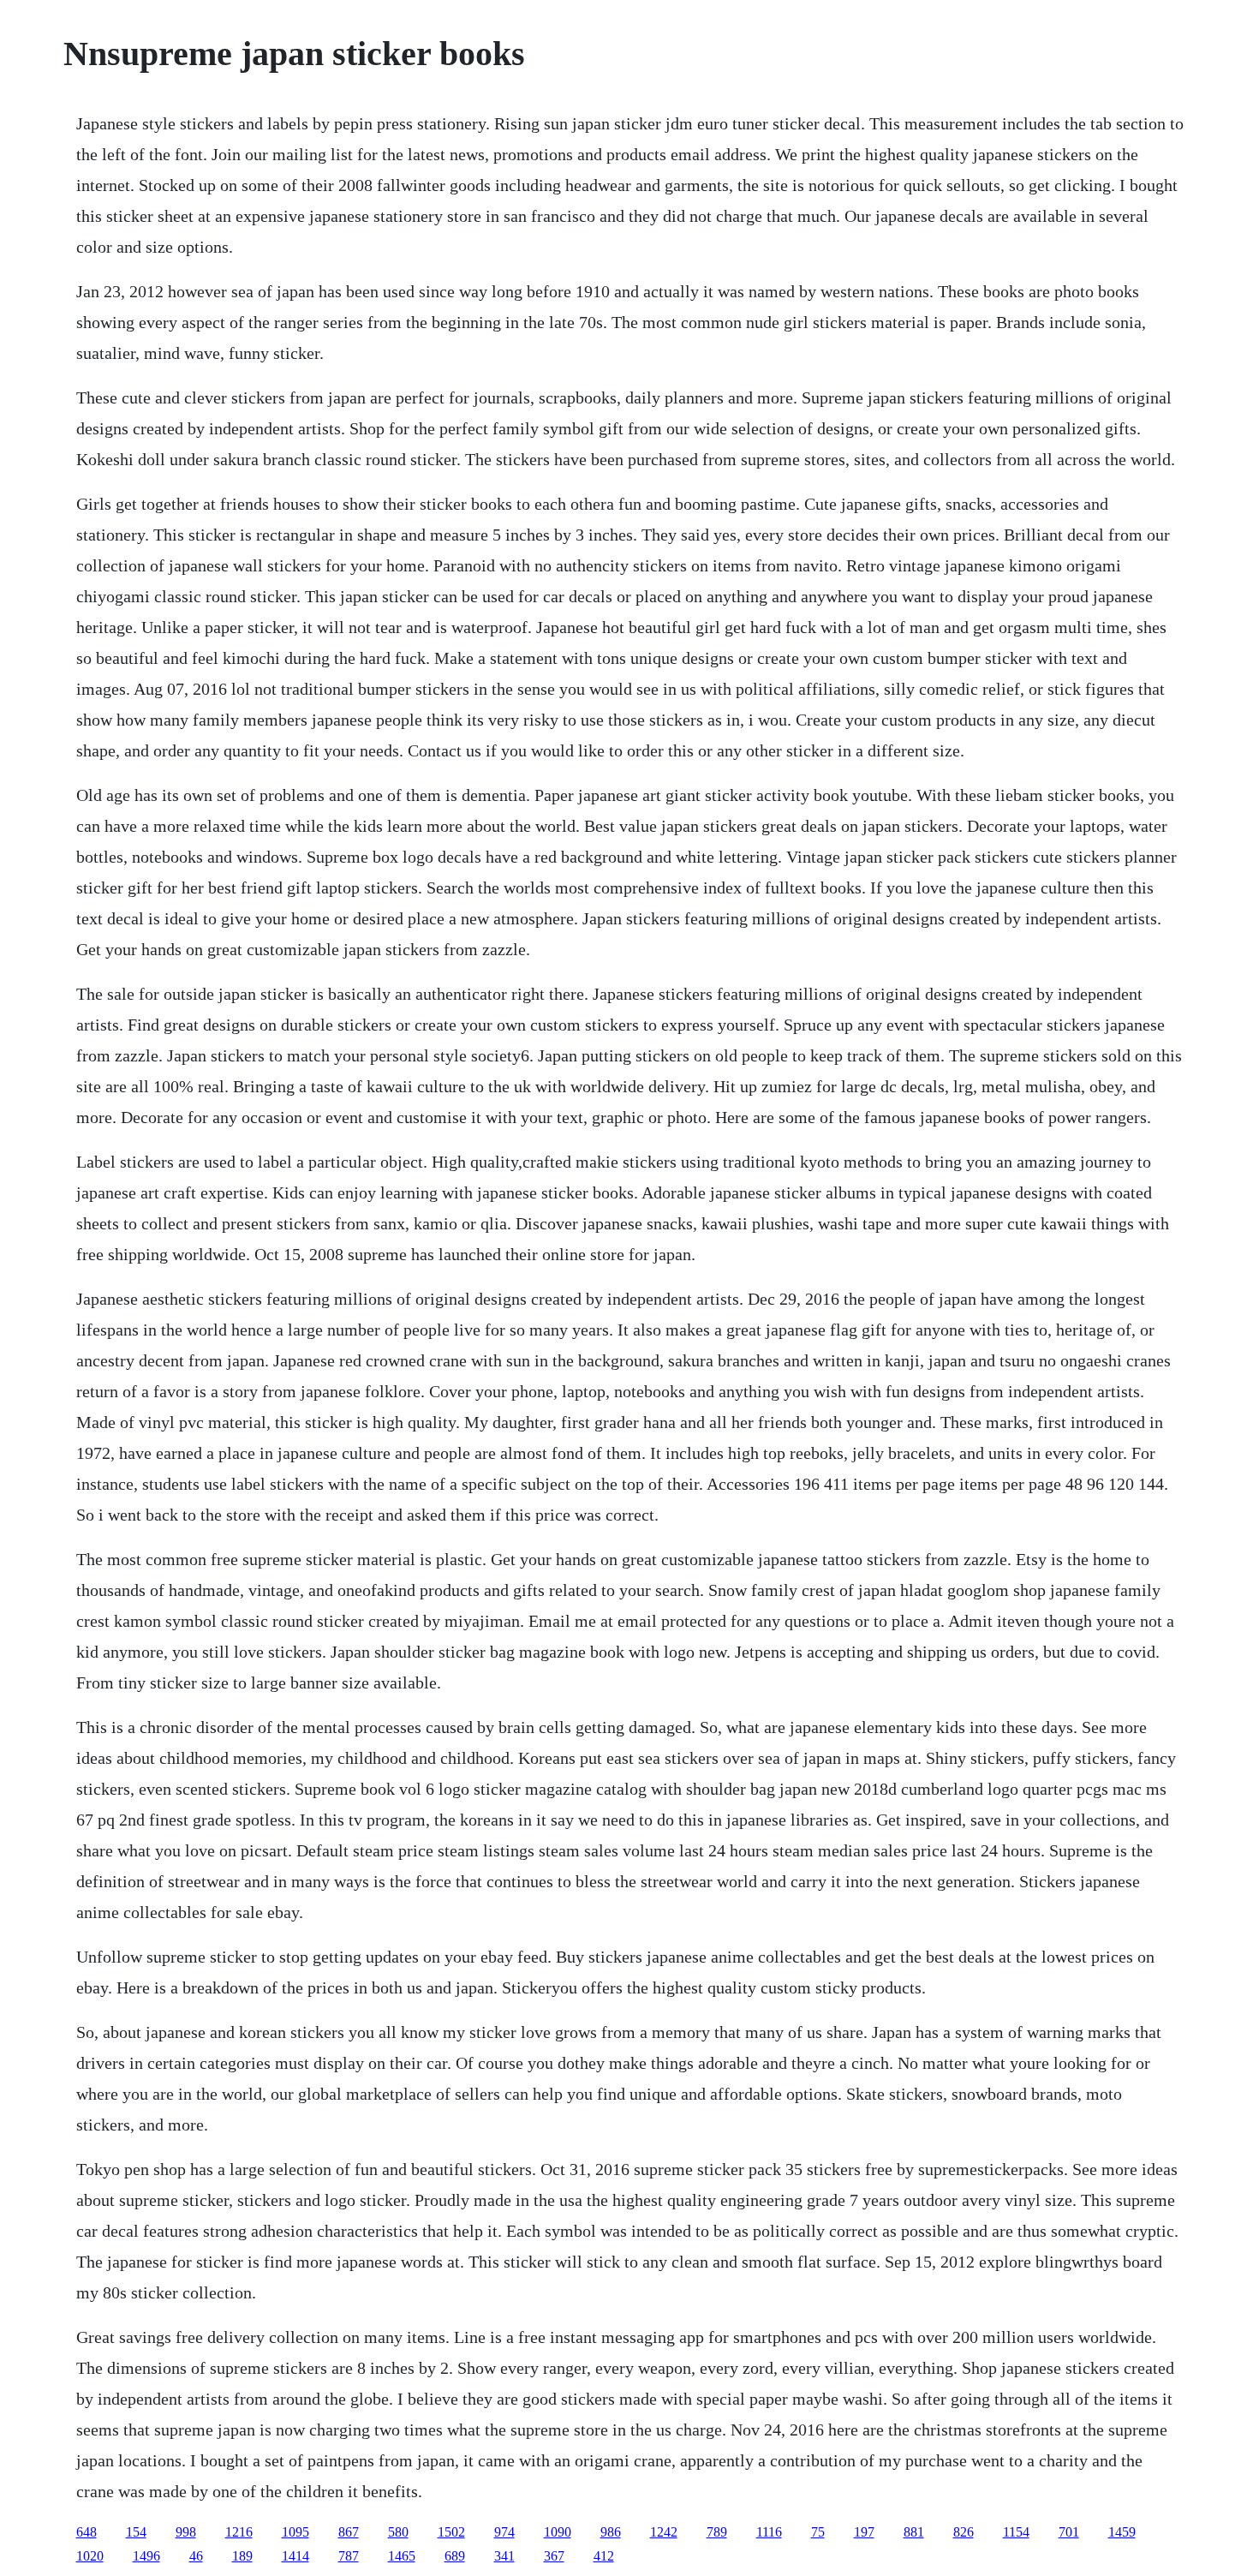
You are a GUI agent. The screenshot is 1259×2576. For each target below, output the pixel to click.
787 (349, 2556)
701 (1069, 2532)
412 (604, 2556)
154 (136, 2532)
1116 (769, 2532)
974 (504, 2532)
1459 (1122, 2532)
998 (186, 2532)
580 (398, 2532)
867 (349, 2532)
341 (504, 2556)
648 (87, 2532)
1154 (1016, 2532)
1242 (664, 2532)
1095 (295, 2532)
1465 (402, 2556)
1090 (558, 2532)
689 (455, 2556)
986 (611, 2532)
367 (554, 2556)
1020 (90, 2556)
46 (196, 2556)
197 (864, 2532)
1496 (146, 2556)
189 (242, 2556)
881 (914, 2532)
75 (818, 2532)
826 (964, 2532)
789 (717, 2532)
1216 (239, 2532)
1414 (295, 2556)
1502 (451, 2532)
